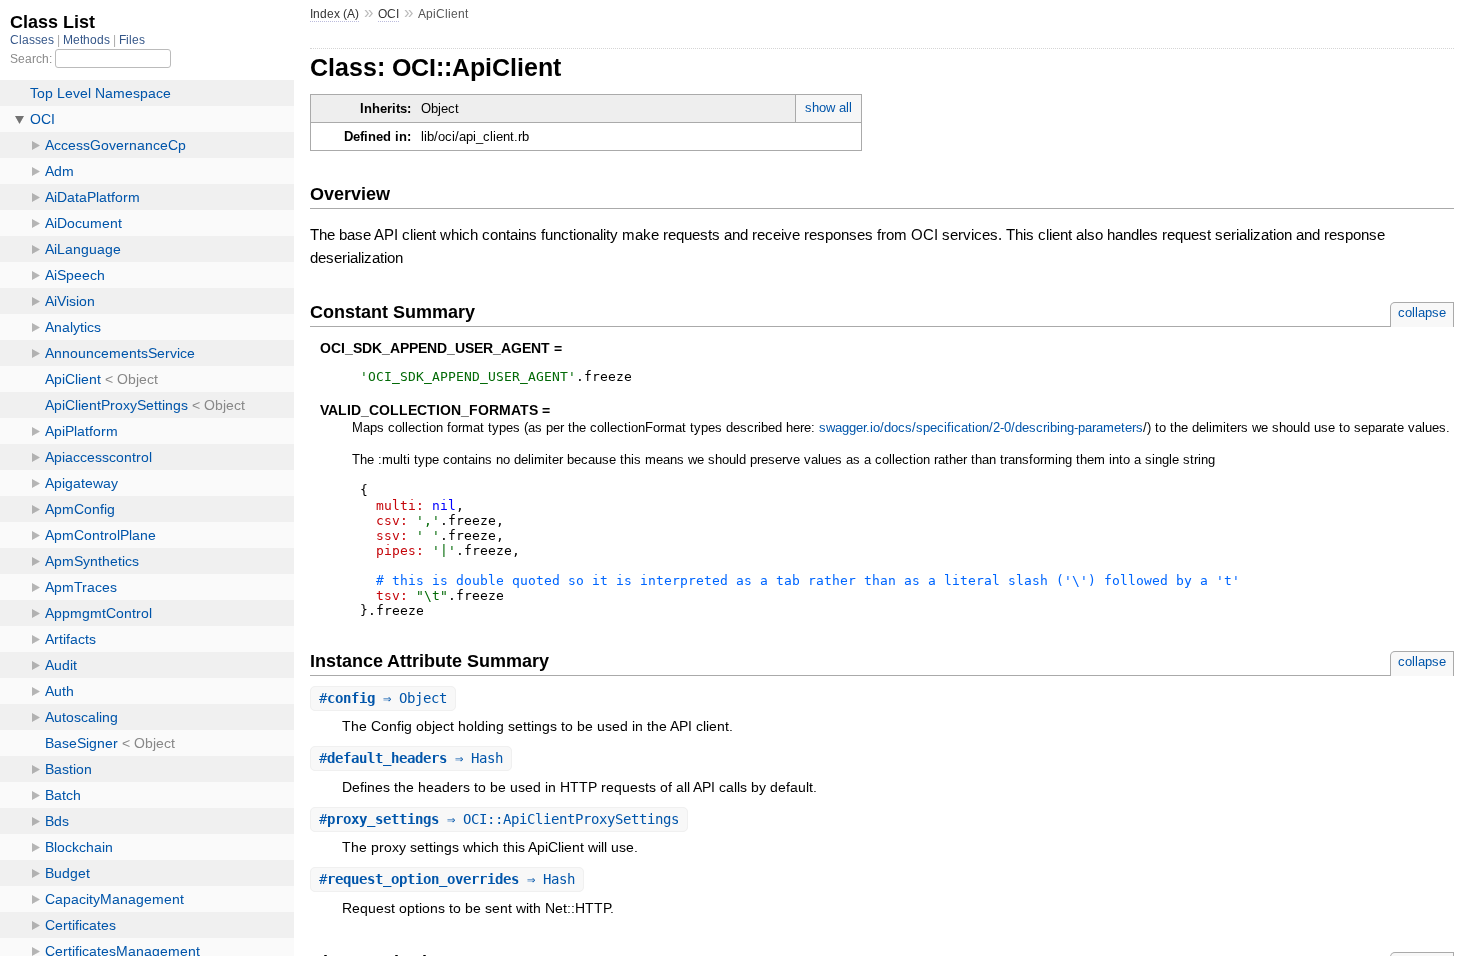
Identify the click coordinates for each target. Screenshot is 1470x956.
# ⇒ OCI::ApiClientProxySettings (499, 819)
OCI (388, 14)
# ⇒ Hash (411, 758)
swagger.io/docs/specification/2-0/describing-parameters (981, 427)
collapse (1422, 312)
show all (828, 107)
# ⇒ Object (383, 698)
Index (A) (334, 14)
